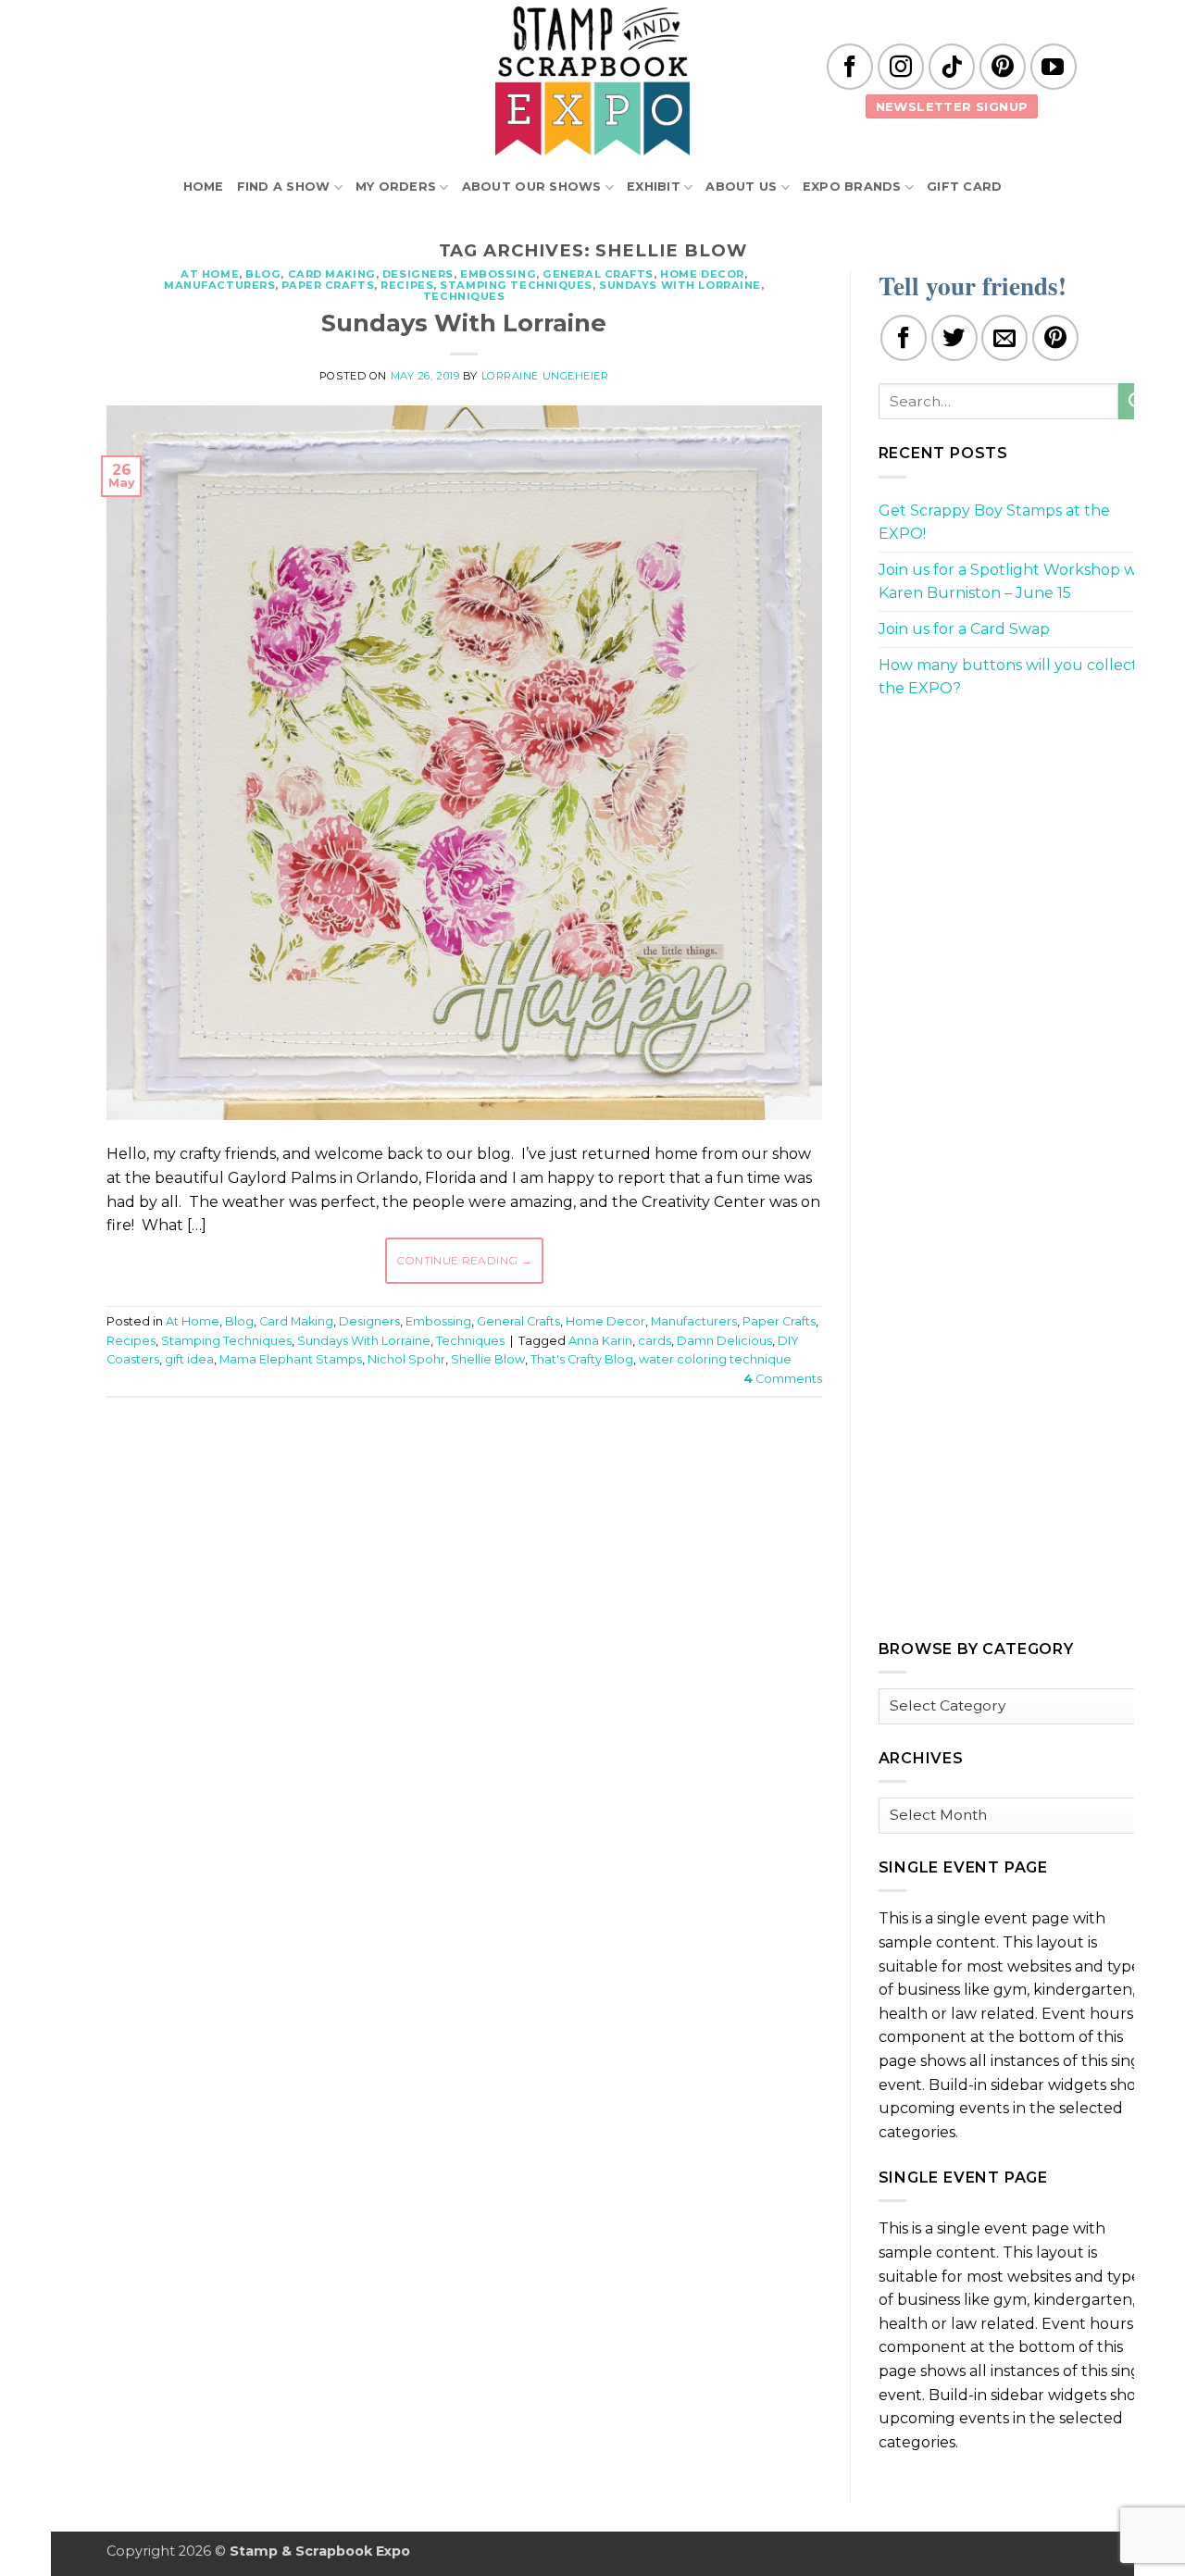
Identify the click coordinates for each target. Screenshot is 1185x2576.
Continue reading (465, 1260)
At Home (210, 274)
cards (655, 1341)
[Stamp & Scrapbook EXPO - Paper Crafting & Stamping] (592, 81)
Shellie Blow (488, 1359)
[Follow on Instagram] (901, 67)
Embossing (498, 274)
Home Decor (702, 274)
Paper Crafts (328, 285)
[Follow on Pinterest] (1003, 67)
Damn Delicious (724, 1341)
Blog (263, 274)
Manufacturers (219, 285)
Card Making (332, 274)
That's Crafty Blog (582, 1359)
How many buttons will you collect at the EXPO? (1017, 677)
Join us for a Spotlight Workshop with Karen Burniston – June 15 (1017, 582)
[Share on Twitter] (954, 338)
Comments (783, 1379)
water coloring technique (715, 1359)
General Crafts (598, 274)
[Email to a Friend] (1004, 338)
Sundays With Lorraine (680, 285)
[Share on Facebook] (904, 338)
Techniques (464, 296)
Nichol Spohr (406, 1359)
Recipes (407, 285)
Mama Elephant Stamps (291, 1359)
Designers (418, 274)
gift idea (189, 1359)
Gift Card (964, 187)
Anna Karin (600, 1341)
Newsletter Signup (952, 106)
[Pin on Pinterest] (1055, 338)
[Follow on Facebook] (850, 67)
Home (204, 187)
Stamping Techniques (516, 285)
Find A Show (284, 187)
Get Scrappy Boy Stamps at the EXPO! (994, 523)
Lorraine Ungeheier (545, 376)
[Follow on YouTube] (1054, 67)
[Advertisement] (464, 1467)
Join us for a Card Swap (964, 629)
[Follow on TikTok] (952, 67)
